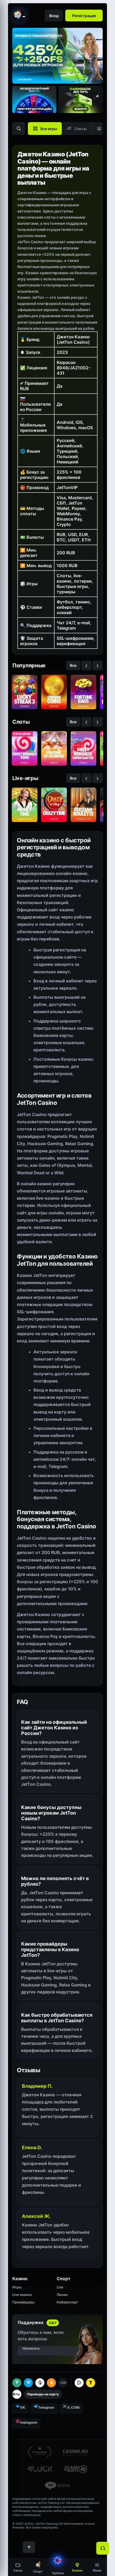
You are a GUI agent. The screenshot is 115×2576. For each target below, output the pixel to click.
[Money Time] (25, 805)
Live (60, 2287)
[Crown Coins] (54, 692)
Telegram (46, 2407)
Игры (17, 2287)
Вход (54, 16)
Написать (31, 2348)
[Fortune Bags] (83, 692)
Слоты (80, 129)
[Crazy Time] (54, 805)
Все (73, 665)
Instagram (29, 2422)
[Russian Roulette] (83, 805)
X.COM (73, 2407)
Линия (62, 2295)
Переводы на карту (43, 2394)
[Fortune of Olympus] (54, 748)
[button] (97, 2567)
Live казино (22, 2295)
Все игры (49, 129)
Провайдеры (23, 2302)
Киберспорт (67, 2302)
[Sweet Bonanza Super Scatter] (83, 748)
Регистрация (84, 16)
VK (23, 2407)
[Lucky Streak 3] (25, 692)
